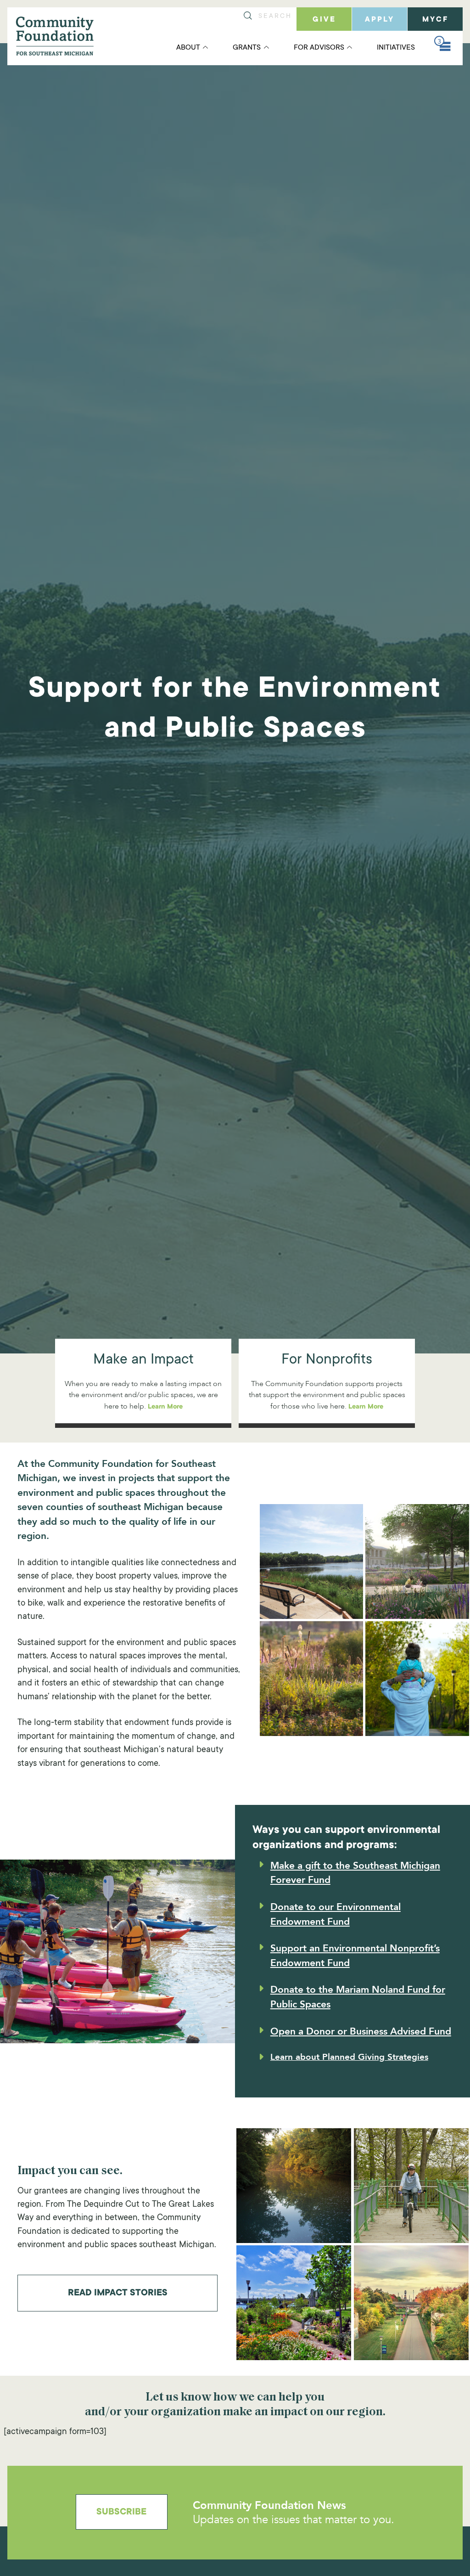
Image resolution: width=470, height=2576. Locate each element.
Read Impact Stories (118, 2294)
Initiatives (396, 48)
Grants (247, 48)
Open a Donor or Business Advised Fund (361, 2032)
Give (324, 20)
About (188, 48)
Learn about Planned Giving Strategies (349, 2057)
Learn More (165, 1407)
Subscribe (121, 2513)
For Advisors (319, 48)
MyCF (435, 20)
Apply (380, 20)
